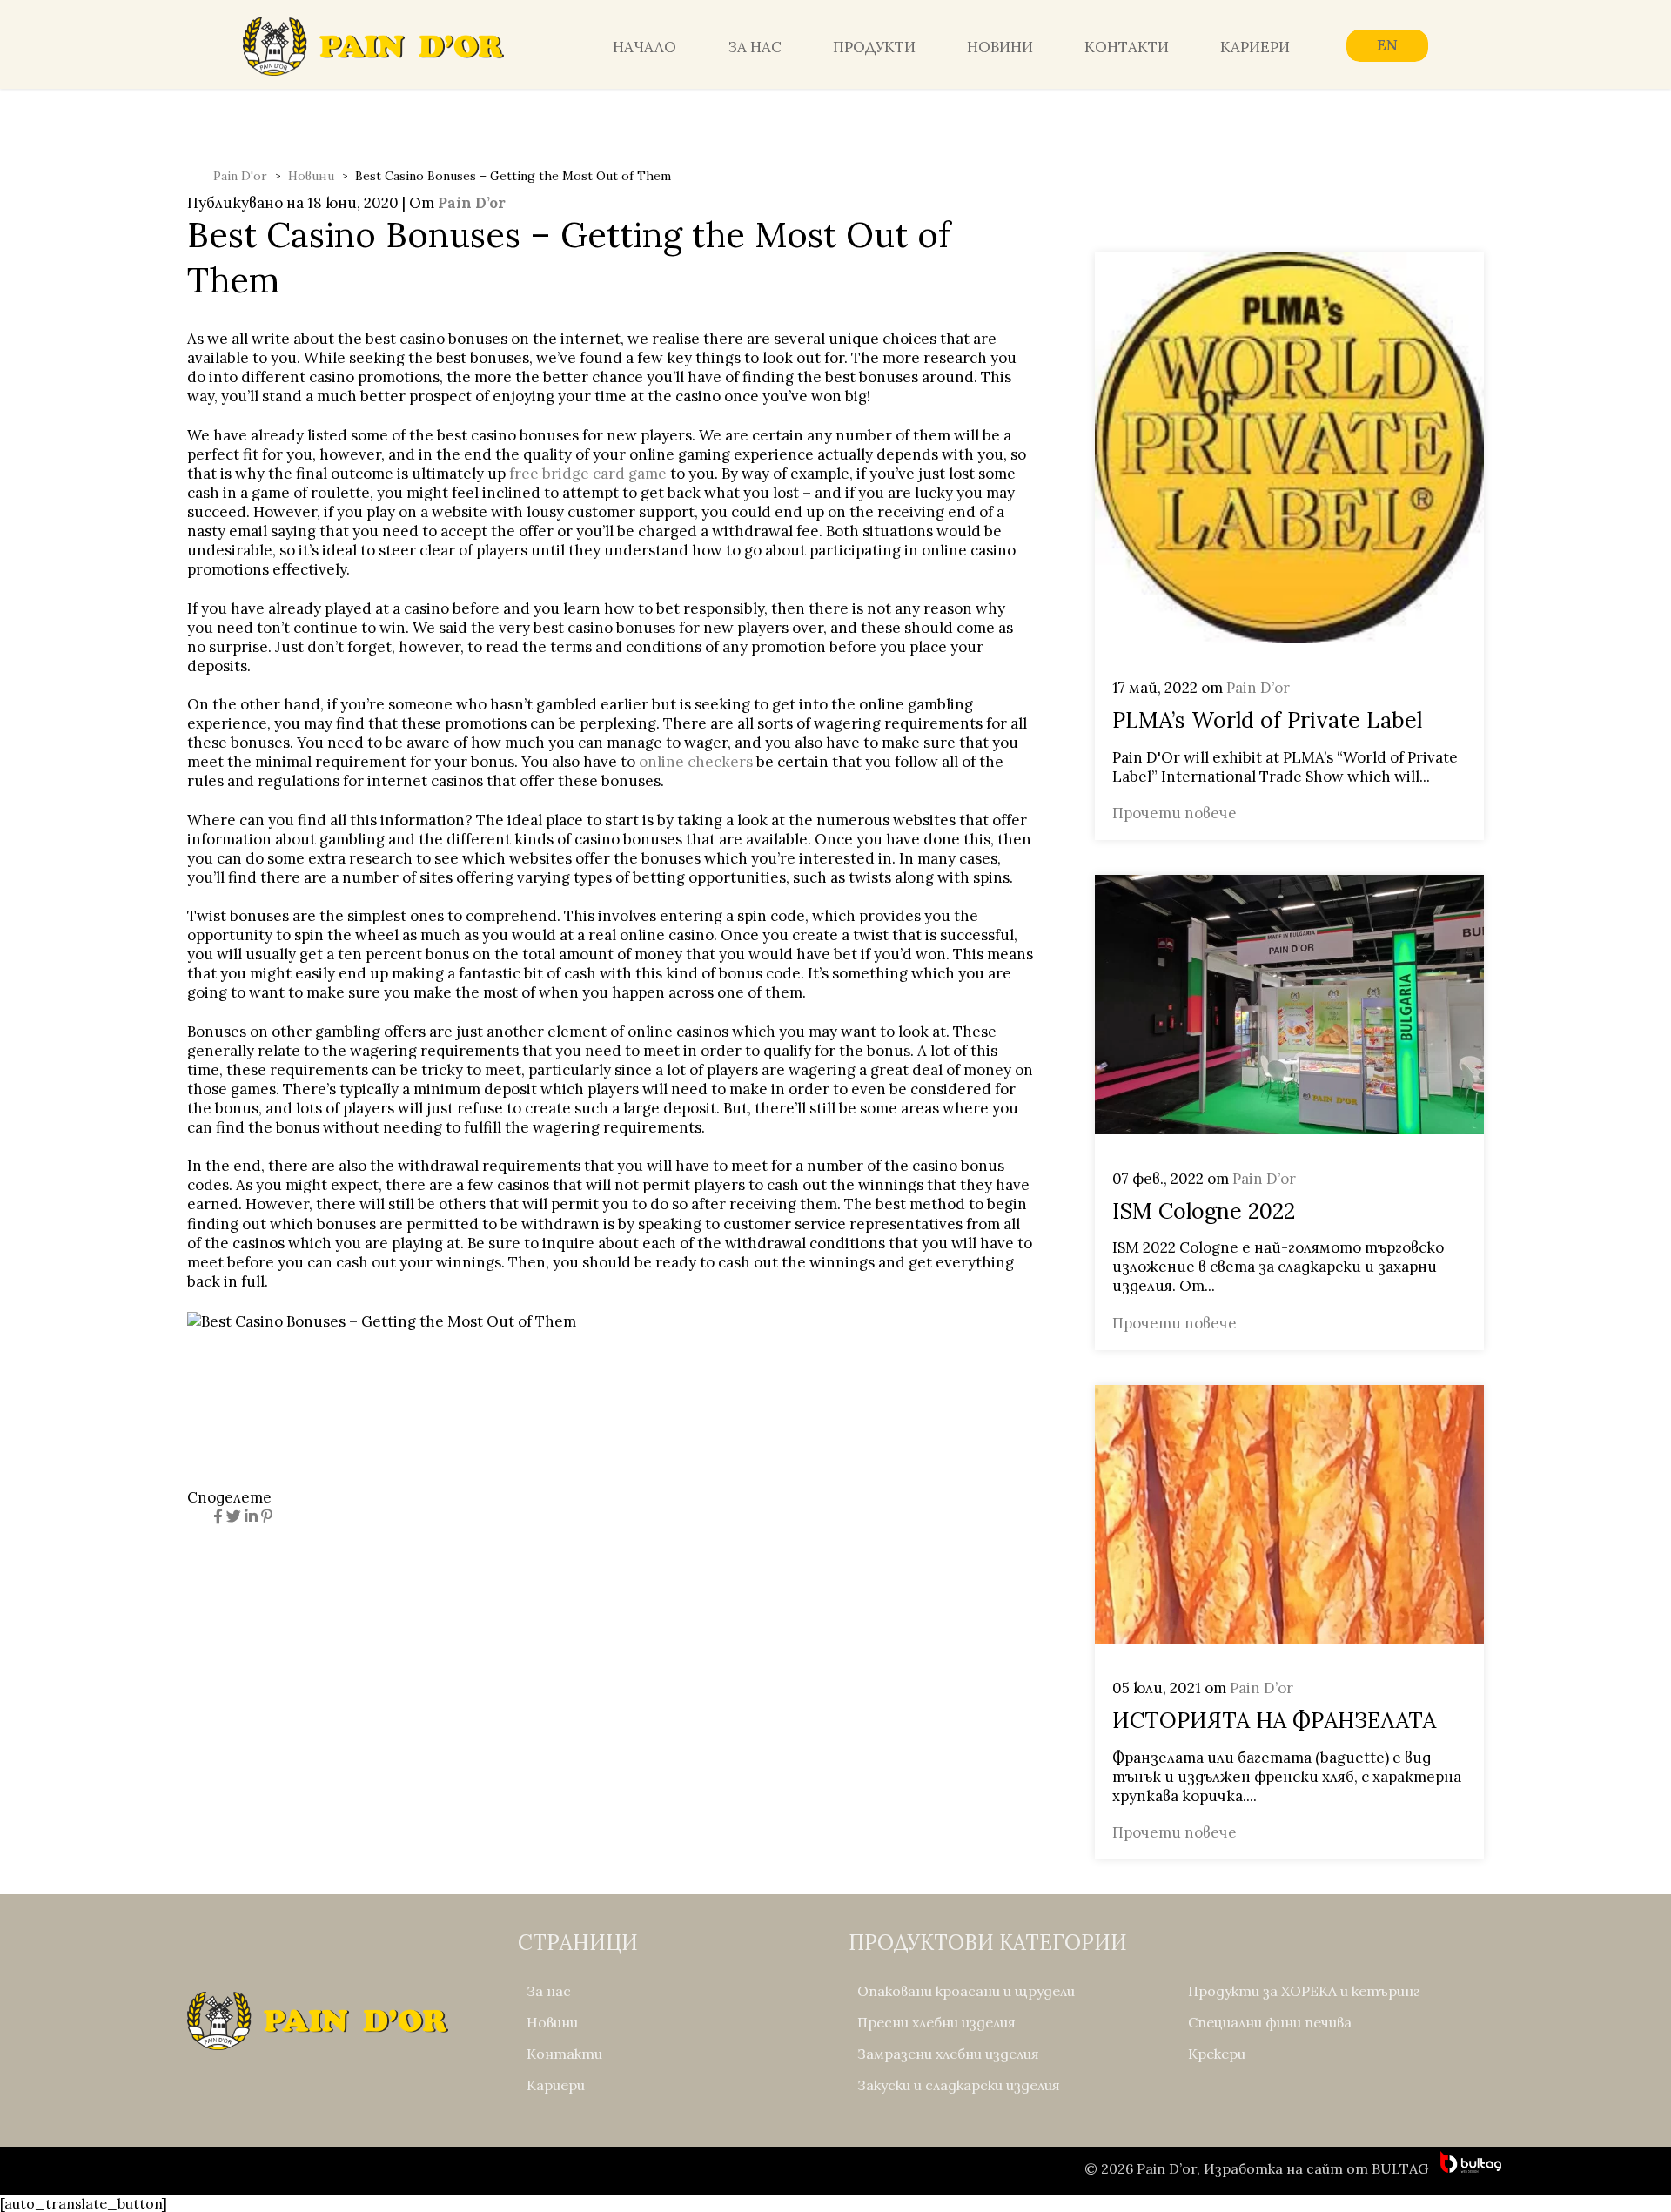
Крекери (1217, 2054)
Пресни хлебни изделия (936, 2022)
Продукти (874, 47)
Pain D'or (240, 176)
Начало (644, 47)
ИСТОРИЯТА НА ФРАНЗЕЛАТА (1274, 1720)
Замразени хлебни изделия (948, 2054)
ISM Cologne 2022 (1204, 1211)
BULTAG (1400, 2168)
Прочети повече (1174, 813)
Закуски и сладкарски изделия (959, 2085)
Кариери (1255, 47)
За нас (755, 47)
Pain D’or (472, 203)
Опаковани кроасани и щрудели (966, 1991)
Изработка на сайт (1273, 2168)
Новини (1000, 47)
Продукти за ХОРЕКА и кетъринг (1304, 1991)
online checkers (696, 762)
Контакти (1127, 47)
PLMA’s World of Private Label (1267, 720)
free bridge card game (588, 474)
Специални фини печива (1270, 2022)
